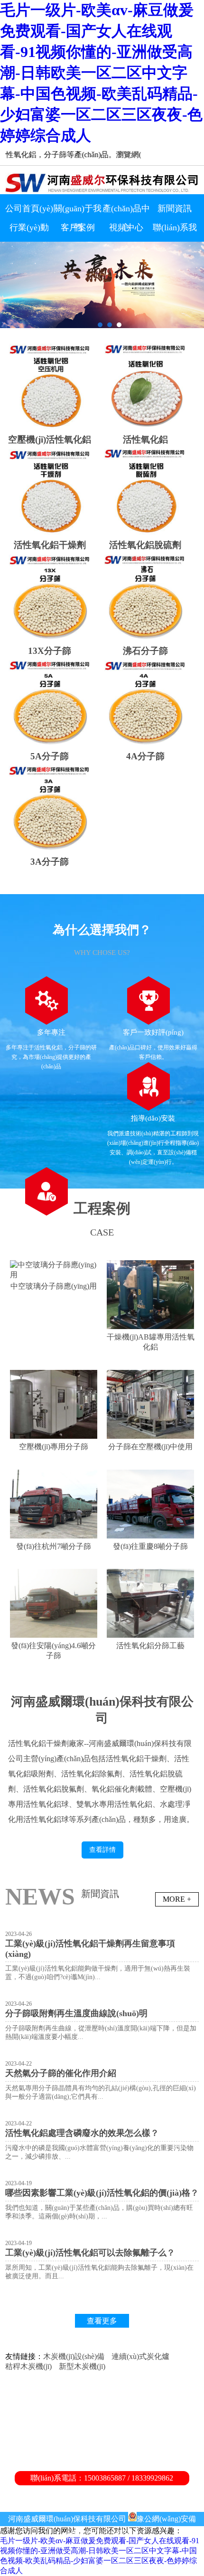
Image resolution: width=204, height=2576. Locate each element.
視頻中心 (126, 227)
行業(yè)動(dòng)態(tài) (29, 230)
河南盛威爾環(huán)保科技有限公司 (67, 2519)
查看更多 (102, 2321)
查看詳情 (102, 1850)
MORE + (177, 1899)
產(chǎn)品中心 (126, 211)
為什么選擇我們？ (102, 930)
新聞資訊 (175, 208)
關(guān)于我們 (78, 211)
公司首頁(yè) (29, 208)
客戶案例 (78, 227)
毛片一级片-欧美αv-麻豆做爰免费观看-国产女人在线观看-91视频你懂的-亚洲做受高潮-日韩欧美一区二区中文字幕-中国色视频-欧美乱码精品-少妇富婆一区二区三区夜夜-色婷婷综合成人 (101, 73)
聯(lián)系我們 (175, 230)
